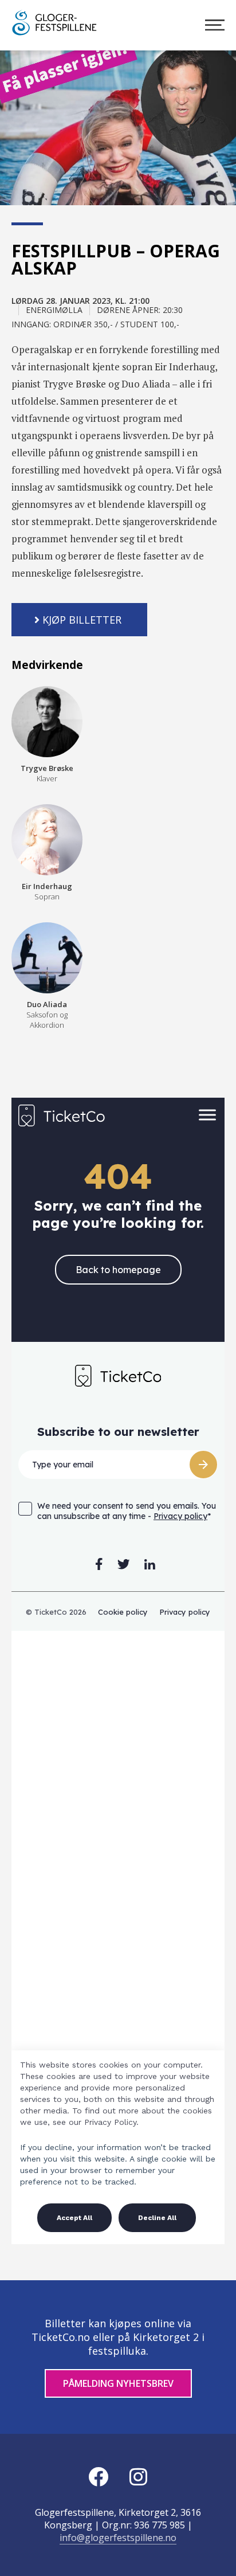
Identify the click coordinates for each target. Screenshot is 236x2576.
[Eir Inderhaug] (47, 840)
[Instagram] (138, 2477)
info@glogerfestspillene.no (118, 2538)
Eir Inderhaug (47, 891)
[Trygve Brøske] (47, 722)
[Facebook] (98, 2477)
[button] (79, 620)
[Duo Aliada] (47, 958)
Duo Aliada (47, 1015)
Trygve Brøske (47, 773)
